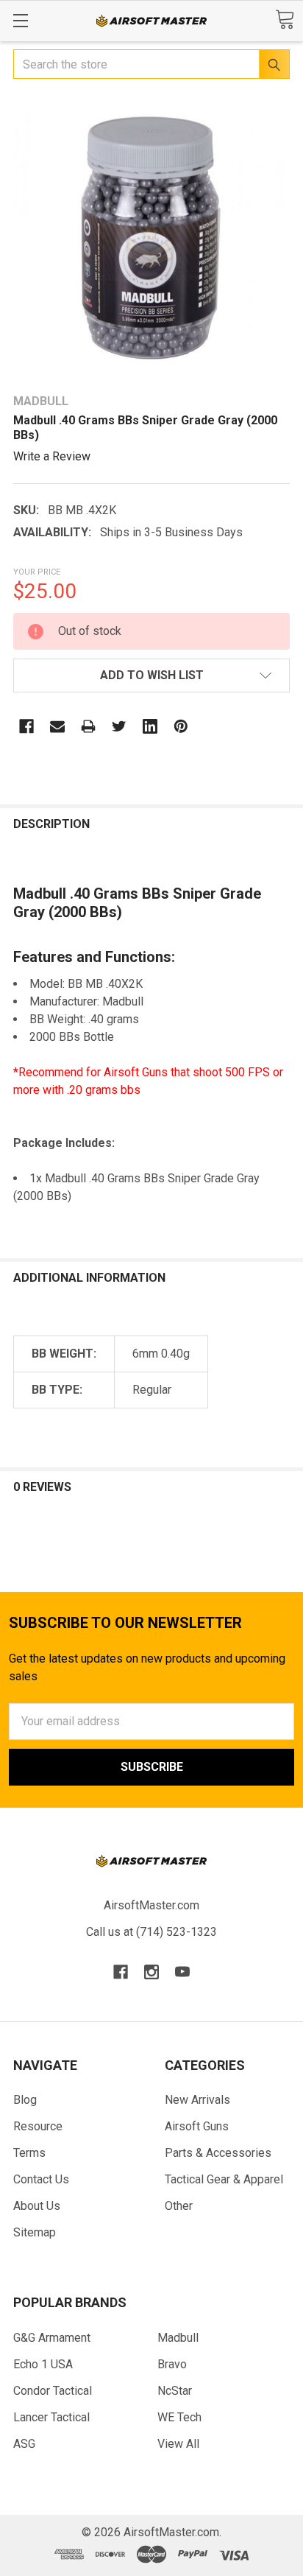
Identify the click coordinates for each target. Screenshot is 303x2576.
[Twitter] (119, 726)
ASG (24, 2444)
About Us (37, 2206)
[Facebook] (26, 726)
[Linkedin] (150, 726)
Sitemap (35, 2232)
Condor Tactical (53, 2391)
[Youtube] (182, 1972)
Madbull (178, 2338)
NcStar (175, 2391)
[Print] (88, 726)
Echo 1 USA (43, 2364)
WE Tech (179, 2417)
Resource (38, 2126)
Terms (29, 2153)
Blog (25, 2100)
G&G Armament (52, 2338)
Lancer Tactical (51, 2417)
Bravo (172, 2364)
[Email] (57, 726)
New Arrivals (197, 2100)
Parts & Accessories (218, 2153)
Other (179, 2206)
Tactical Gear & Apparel (224, 2179)
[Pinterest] (181, 726)
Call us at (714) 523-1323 (151, 1932)
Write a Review (52, 456)
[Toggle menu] (20, 20)
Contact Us (41, 2179)
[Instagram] (151, 1972)
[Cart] (285, 20)
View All (178, 2444)
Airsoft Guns (197, 2126)
